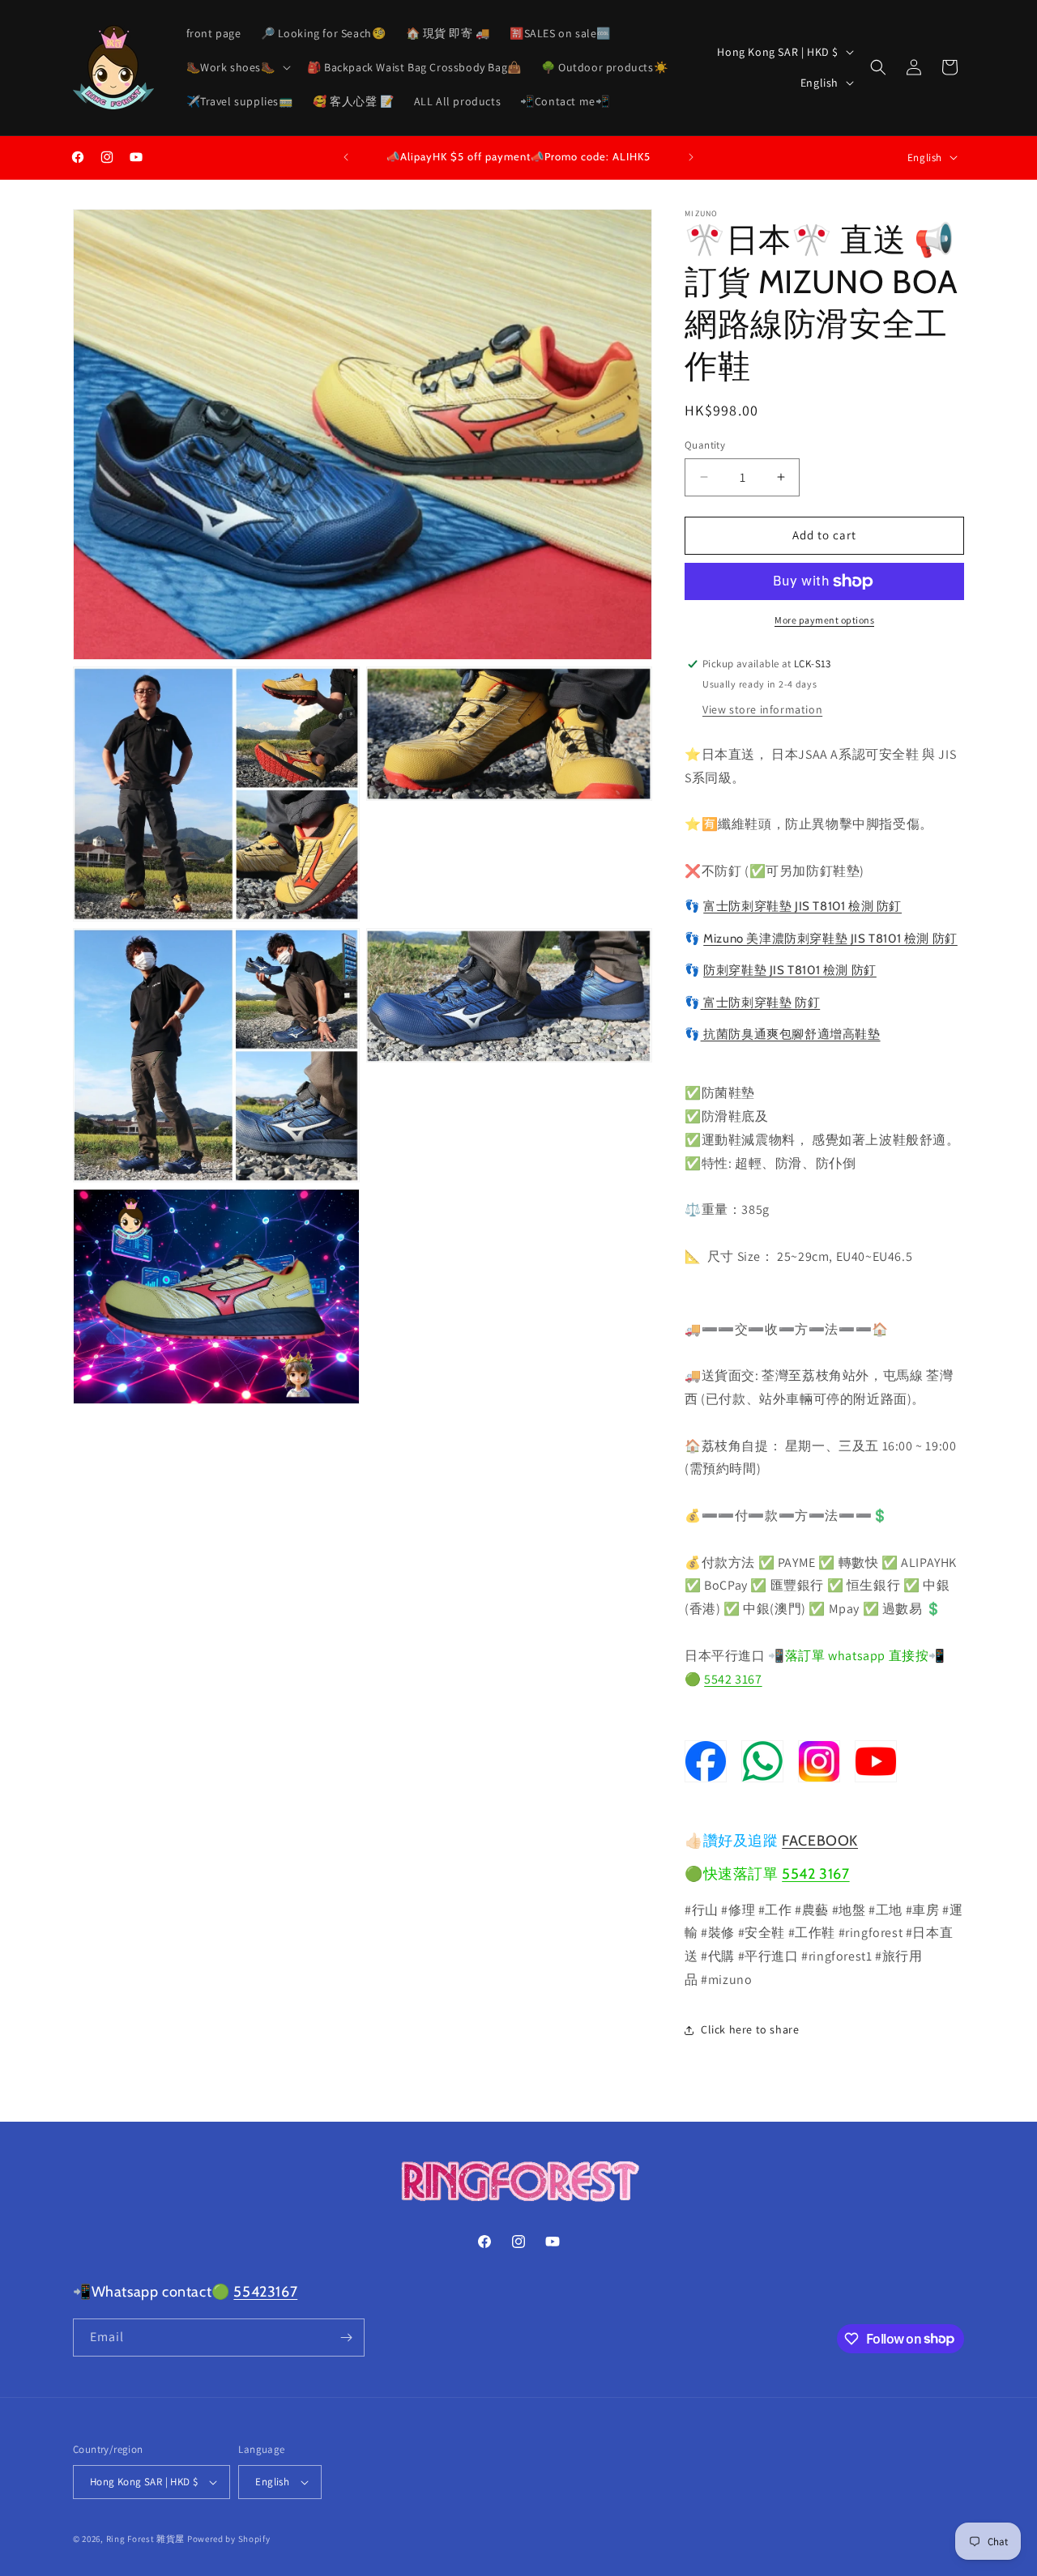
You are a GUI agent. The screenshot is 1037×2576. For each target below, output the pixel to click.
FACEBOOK (820, 1841)
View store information (762, 709)
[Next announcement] (691, 157)
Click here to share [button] (750, 2029)
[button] (237, 67)
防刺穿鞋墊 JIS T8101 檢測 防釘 (790, 970)
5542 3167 (733, 1679)
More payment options (824, 620)
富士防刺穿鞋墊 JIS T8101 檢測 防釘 (802, 906)
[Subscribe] (346, 2338)
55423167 (265, 2292)
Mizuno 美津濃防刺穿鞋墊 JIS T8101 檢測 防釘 (830, 939)
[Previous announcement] (346, 157)
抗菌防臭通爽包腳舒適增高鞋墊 (791, 1034)
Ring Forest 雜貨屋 (146, 2539)
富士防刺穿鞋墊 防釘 (762, 1003)
